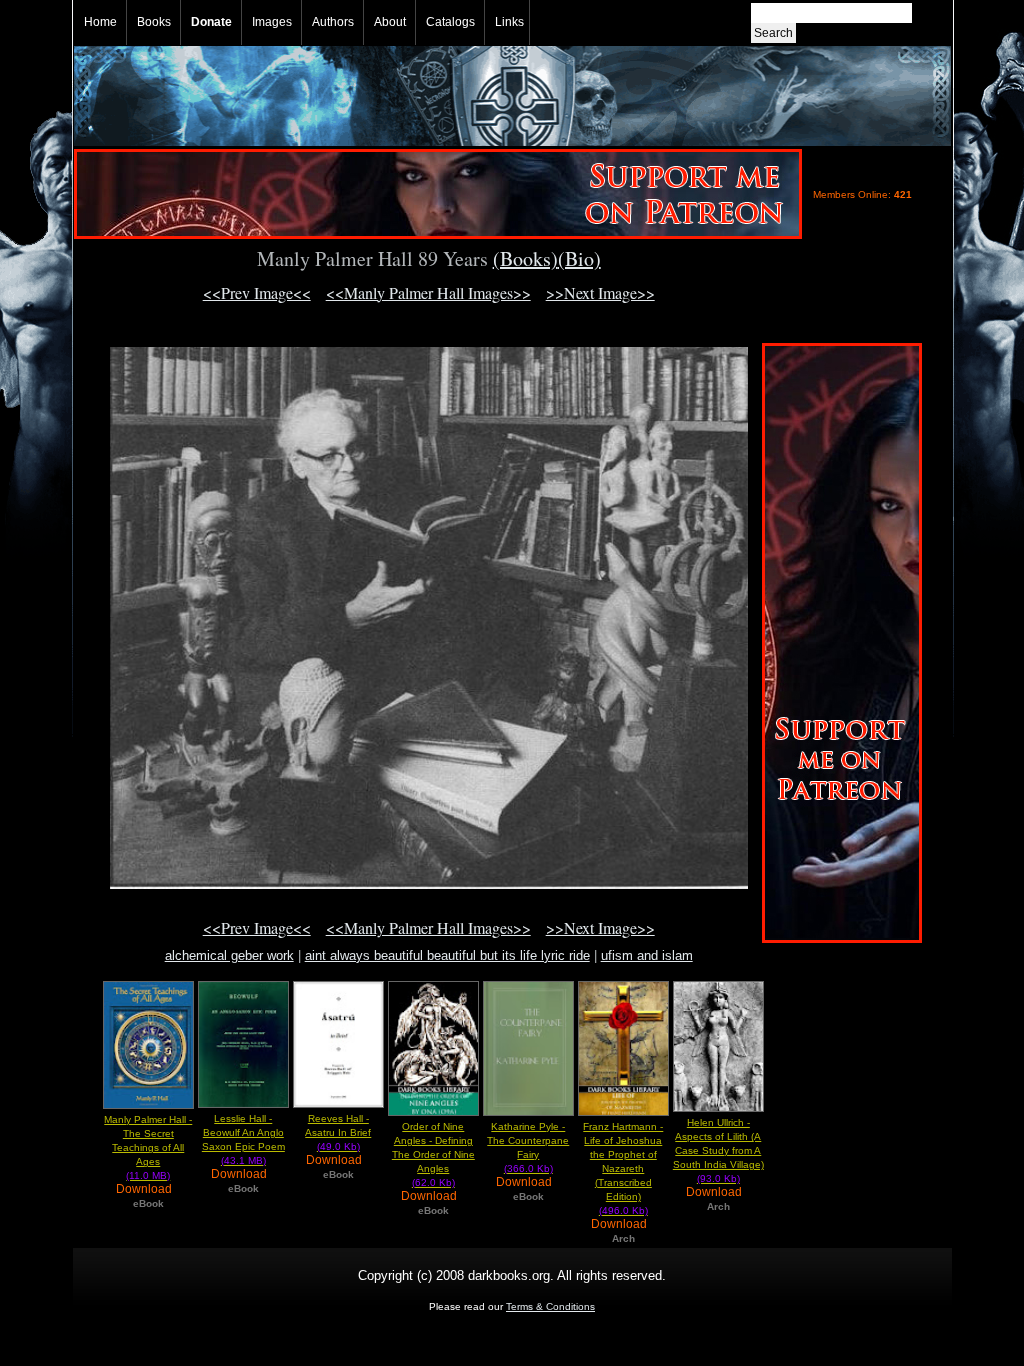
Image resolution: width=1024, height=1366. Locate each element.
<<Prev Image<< (257, 292)
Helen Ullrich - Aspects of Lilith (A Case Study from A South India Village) (718, 1150)
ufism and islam (647, 955)
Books (154, 22)
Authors (333, 22)
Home (100, 22)
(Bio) (579, 258)
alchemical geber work (229, 955)
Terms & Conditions (550, 1306)
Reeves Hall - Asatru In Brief (338, 1132)
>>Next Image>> (600, 292)
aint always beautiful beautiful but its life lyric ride (447, 955)
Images (272, 22)
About (390, 22)
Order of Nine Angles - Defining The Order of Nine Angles (433, 1154)
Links (509, 22)
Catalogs (450, 22)
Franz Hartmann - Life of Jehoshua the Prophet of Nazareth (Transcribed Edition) (623, 1168)
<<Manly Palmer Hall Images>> (428, 292)
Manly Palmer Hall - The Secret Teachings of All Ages (148, 1147)
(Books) (525, 258)
